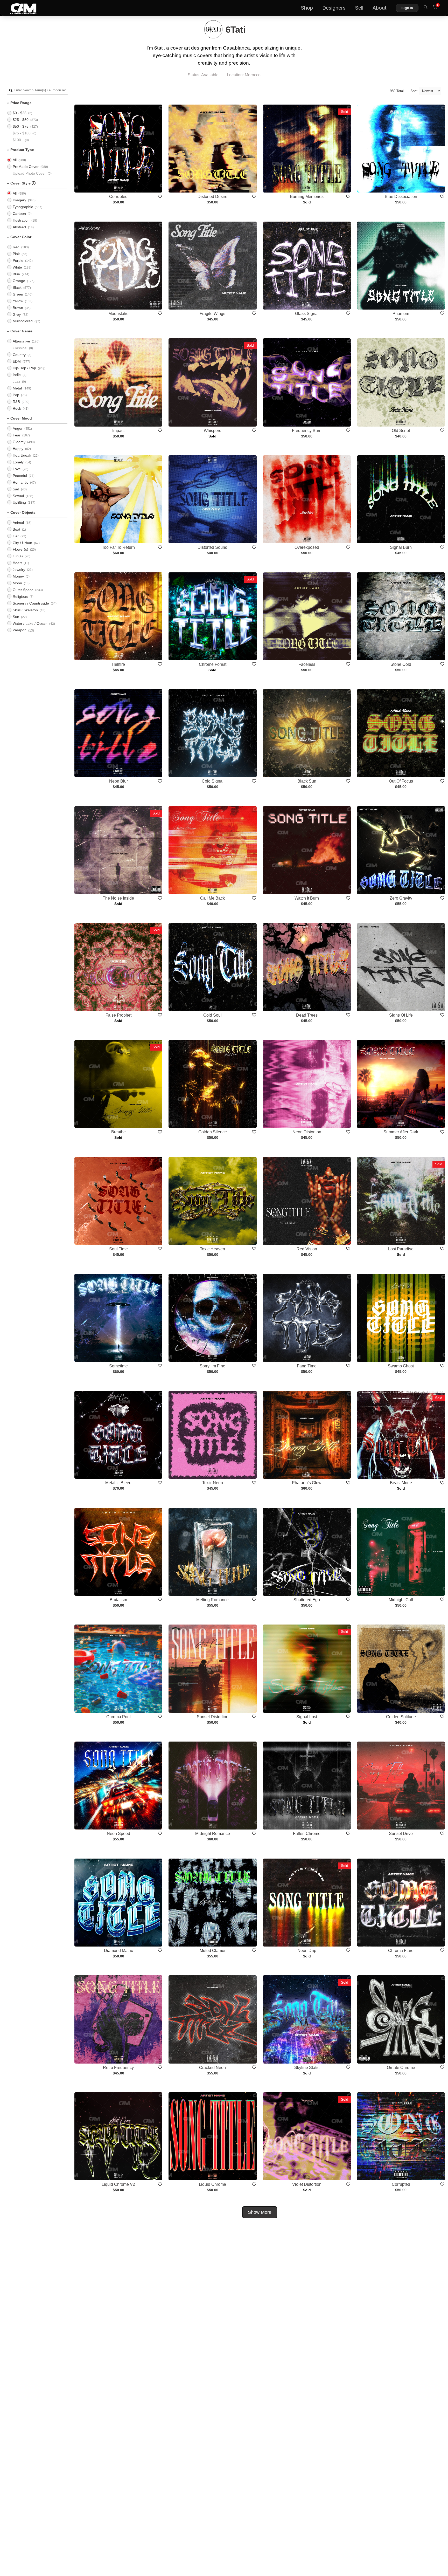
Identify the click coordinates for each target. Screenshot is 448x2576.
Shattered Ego (307, 1600)
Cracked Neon (212, 2068)
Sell (359, 8)
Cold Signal (213, 781)
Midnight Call (401, 1600)
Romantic (20, 482)
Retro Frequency (118, 2068)
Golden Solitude (401, 1717)
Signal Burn (401, 547)
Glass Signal (307, 314)
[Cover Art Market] (19, 8)
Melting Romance (212, 1600)
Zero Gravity (401, 898)
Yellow (18, 301)
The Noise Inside (118, 898)
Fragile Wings (212, 314)
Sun (16, 617)
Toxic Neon (213, 1483)
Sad (16, 489)
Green (18, 294)
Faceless (307, 664)
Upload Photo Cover (29, 173)
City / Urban (22, 543)
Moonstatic (118, 314)
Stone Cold (401, 664)
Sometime (118, 1366)
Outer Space (23, 590)
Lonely (18, 462)
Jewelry (19, 570)
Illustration (21, 220)
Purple (18, 261)
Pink (16, 254)
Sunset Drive (401, 1834)
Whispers (212, 431)
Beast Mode (401, 1483)
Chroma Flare (401, 1951)
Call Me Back (212, 898)
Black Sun (307, 781)
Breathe (118, 1132)
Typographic (23, 207)
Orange (19, 281)
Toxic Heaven (212, 1249)
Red (16, 247)
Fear (17, 435)
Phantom (401, 314)
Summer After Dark (401, 1132)
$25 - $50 (21, 120)
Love (17, 469)
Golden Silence (213, 1132)
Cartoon (19, 214)
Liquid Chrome (212, 2184)
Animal (18, 523)
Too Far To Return (118, 547)
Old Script (401, 431)
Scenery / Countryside (31, 603)
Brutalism (118, 1600)
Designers (334, 8)
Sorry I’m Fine (212, 1366)
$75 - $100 (22, 133)
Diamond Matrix (118, 1951)
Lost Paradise (401, 1249)
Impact (118, 431)
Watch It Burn (307, 898)
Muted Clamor (213, 1951)
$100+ (18, 140)
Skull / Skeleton (25, 610)
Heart (17, 563)
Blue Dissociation (401, 197)
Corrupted (118, 197)
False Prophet (118, 1015)
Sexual (18, 496)
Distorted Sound (212, 547)
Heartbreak (22, 455)
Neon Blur (118, 781)
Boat (16, 529)
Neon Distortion (307, 1132)
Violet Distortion (307, 2184)
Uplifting (19, 502)
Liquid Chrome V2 (118, 2184)
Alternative (21, 341)
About (380, 8)
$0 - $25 (20, 113)
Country (19, 355)
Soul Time (118, 1249)
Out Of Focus (401, 781)
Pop (16, 395)
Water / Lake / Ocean (30, 624)
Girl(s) (18, 556)
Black (17, 287)
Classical (20, 348)
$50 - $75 (21, 126)
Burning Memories (307, 197)
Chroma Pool (118, 1717)
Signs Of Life (401, 1015)
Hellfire (118, 664)
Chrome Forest (213, 664)
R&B (16, 402)
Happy (18, 449)
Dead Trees (307, 1015)
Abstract (19, 227)
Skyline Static (307, 2068)
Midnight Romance (213, 1834)
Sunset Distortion (213, 1717)
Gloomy (19, 442)
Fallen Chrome (307, 1834)
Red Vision (307, 1249)
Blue (16, 274)
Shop (307, 8)
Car (16, 536)
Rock (17, 408)
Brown (18, 308)
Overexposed (307, 547)
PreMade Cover (26, 167)
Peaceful (20, 476)
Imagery (19, 200)
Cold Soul (212, 1015)
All (15, 160)
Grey (17, 314)
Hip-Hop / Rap (24, 368)
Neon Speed (118, 1834)
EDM (17, 361)
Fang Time (307, 1366)
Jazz (16, 381)
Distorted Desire (212, 197)
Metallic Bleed (118, 1483)
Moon (17, 583)
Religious (20, 597)
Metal (17, 388)
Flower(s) (20, 549)
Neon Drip (307, 1951)
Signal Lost (307, 1717)
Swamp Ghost (401, 1366)
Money (18, 576)
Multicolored (23, 321)
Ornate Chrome (401, 2068)
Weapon (20, 630)
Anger (18, 428)
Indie (17, 375)
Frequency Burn (307, 431)
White (17, 267)
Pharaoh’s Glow (307, 1483)
